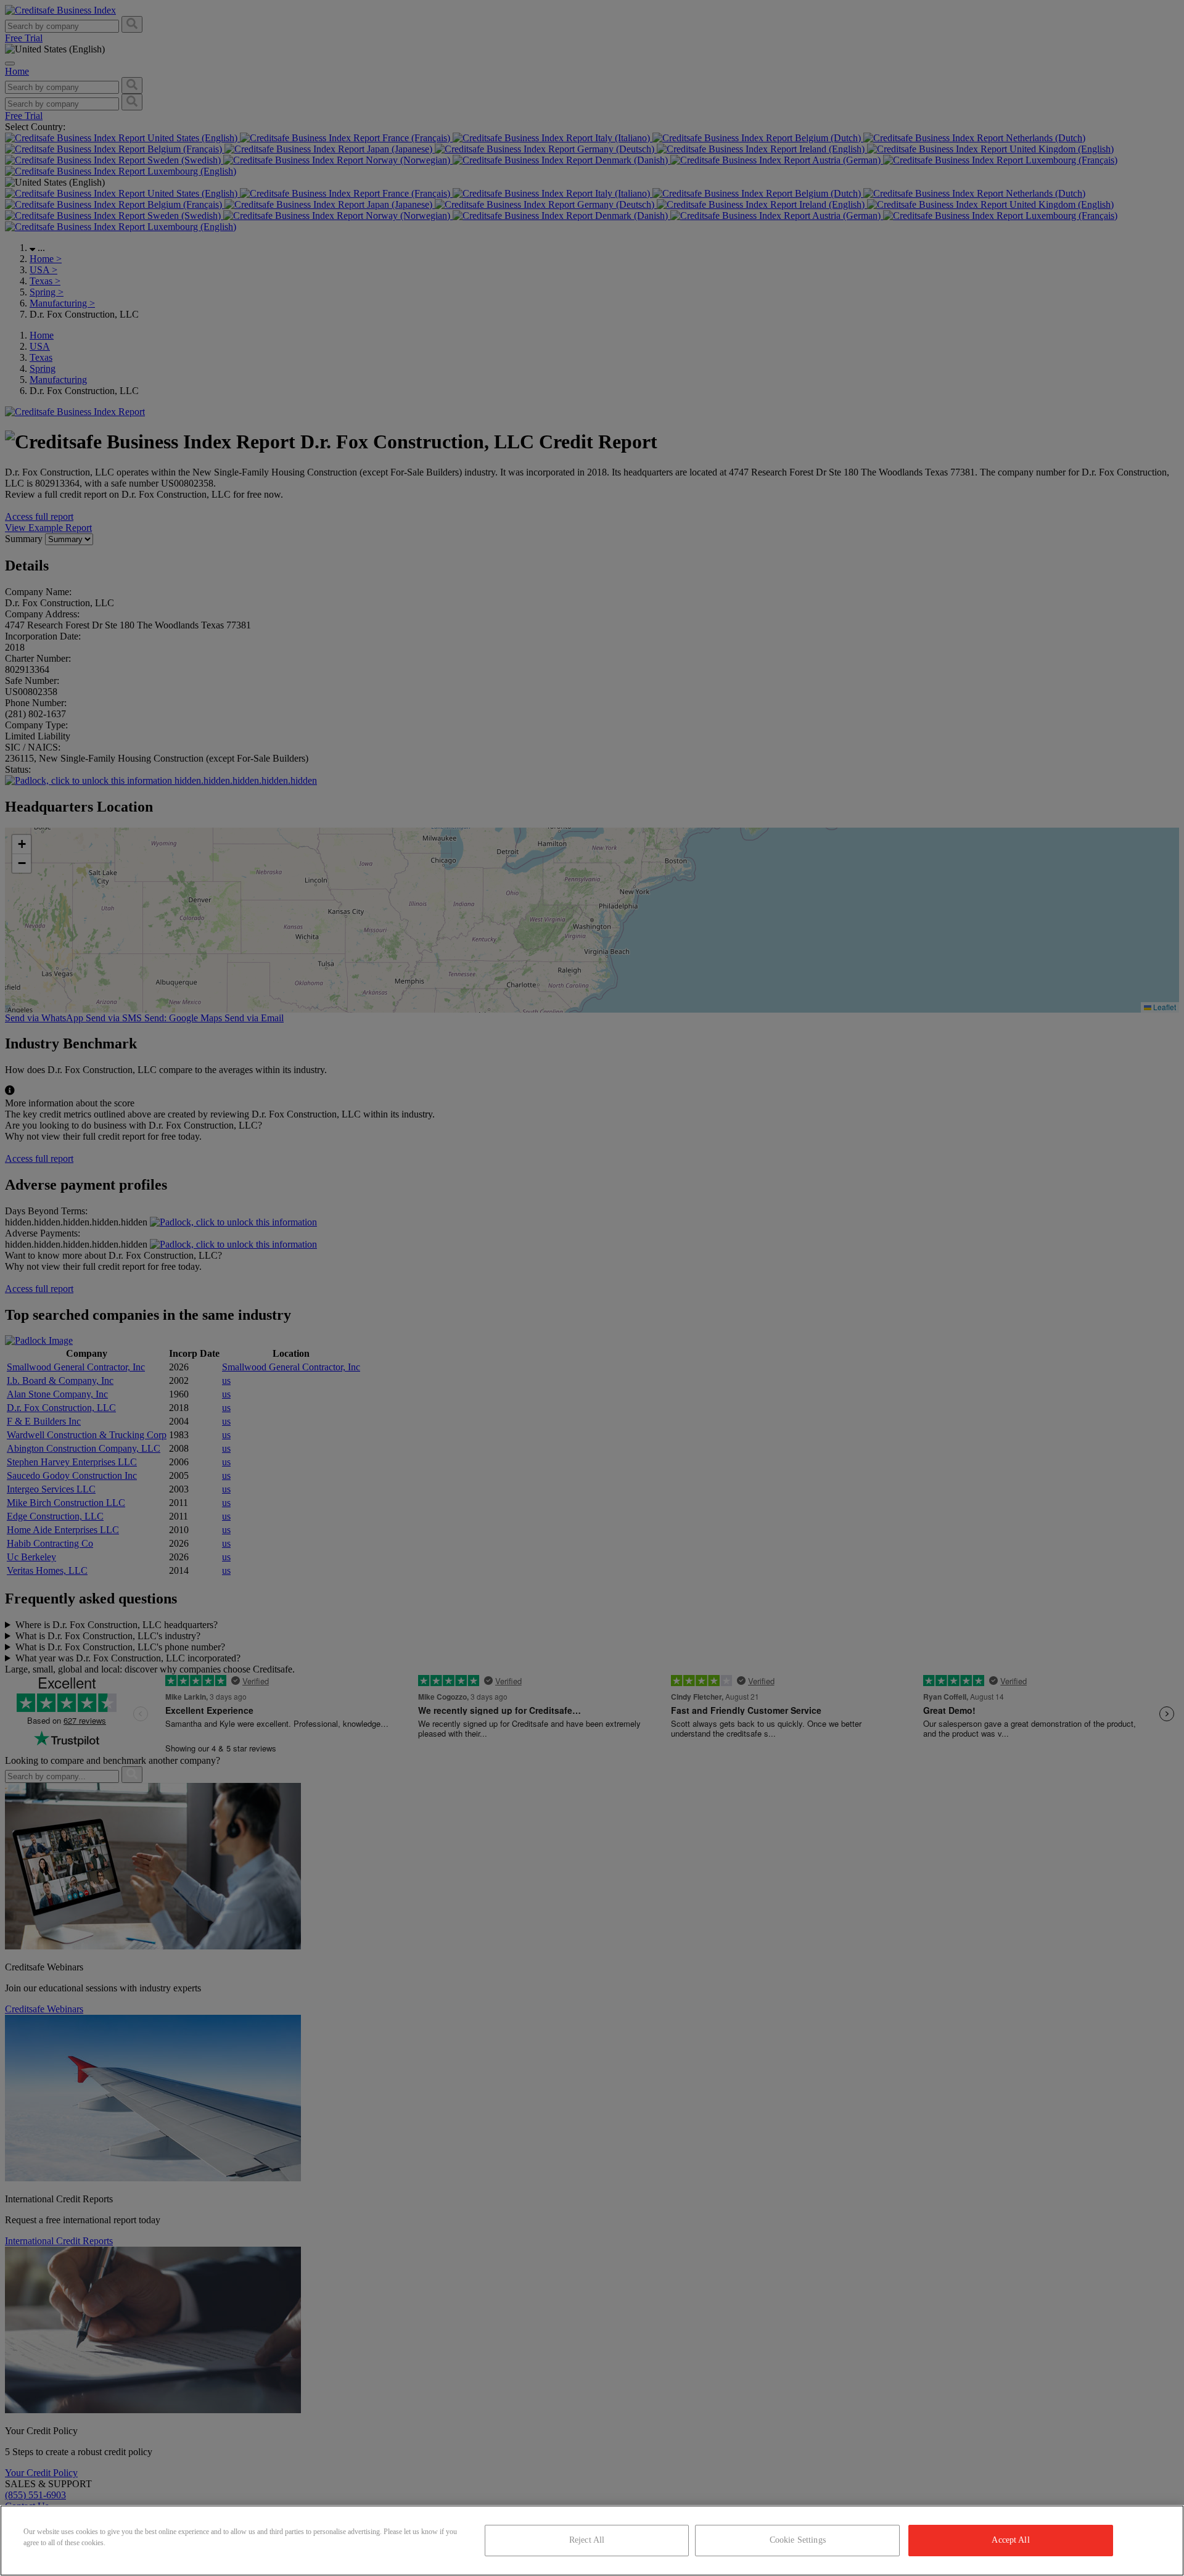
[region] (592, 2541)
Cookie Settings (798, 2540)
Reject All (587, 2540)
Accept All (1010, 2540)
